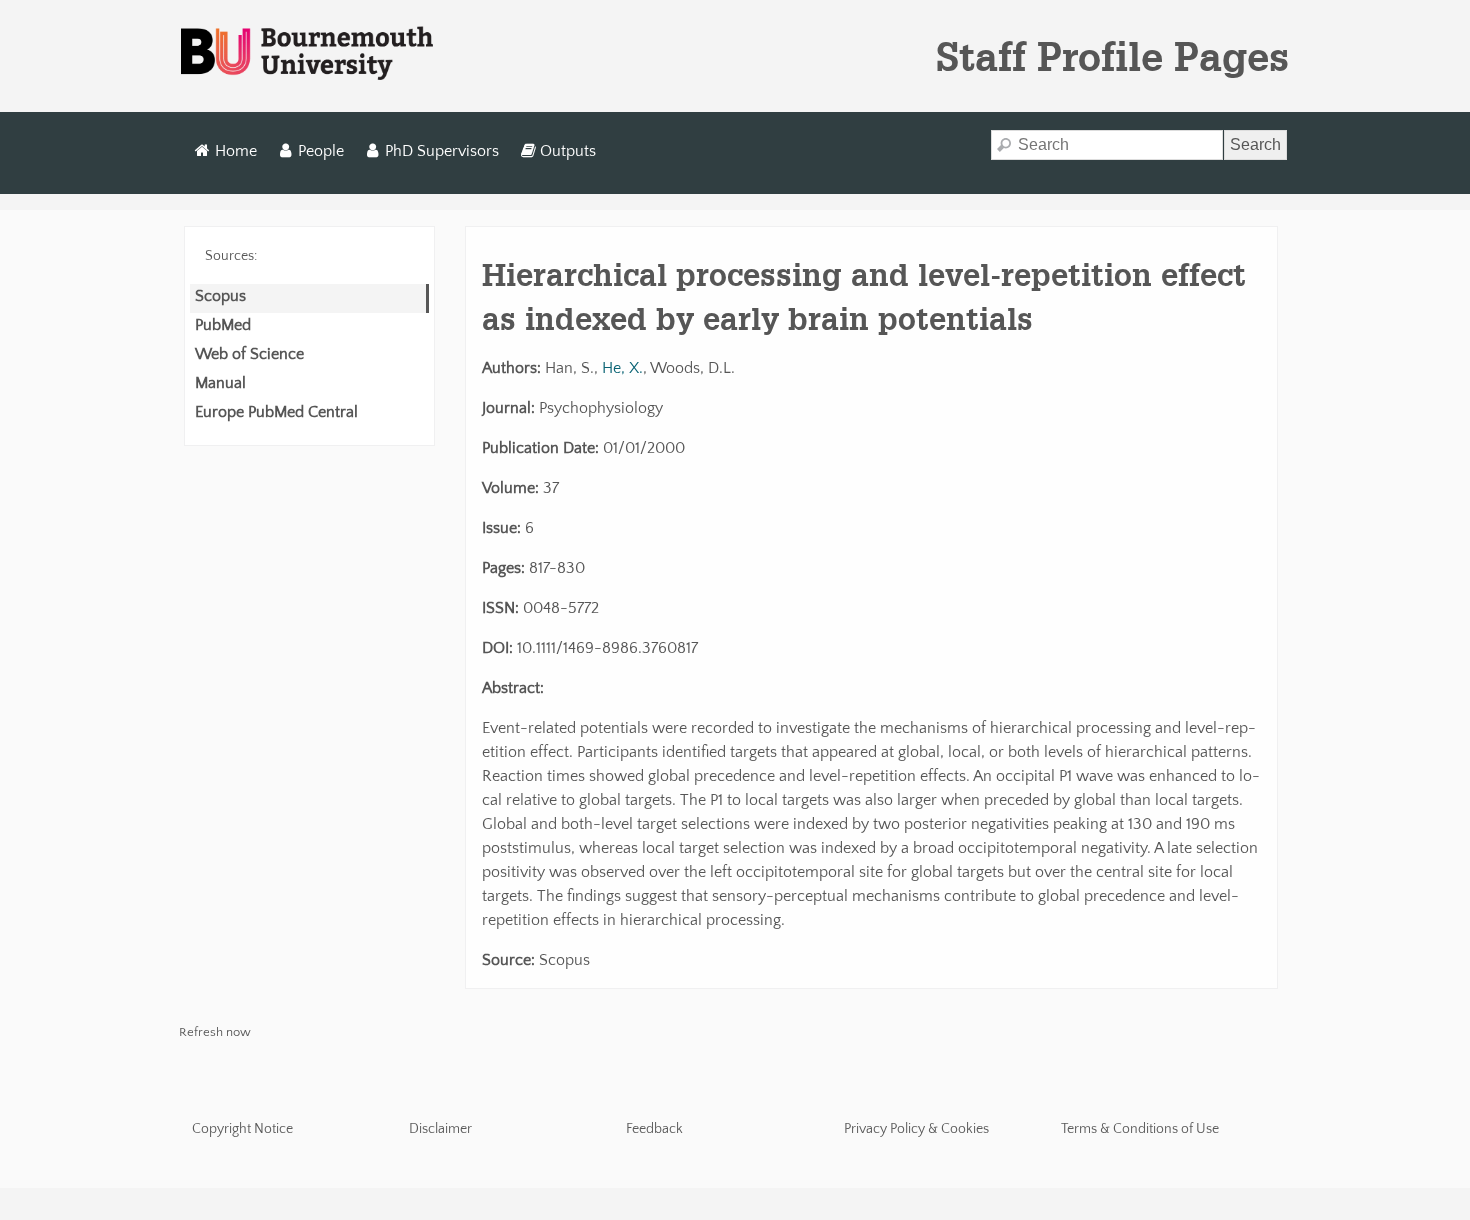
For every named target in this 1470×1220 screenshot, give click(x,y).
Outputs (568, 151)
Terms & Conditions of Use (1140, 1129)
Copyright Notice (242, 1129)
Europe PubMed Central (276, 412)
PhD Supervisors (442, 151)
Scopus (220, 296)
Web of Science (249, 354)
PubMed (223, 325)
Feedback (654, 1129)
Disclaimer (440, 1129)
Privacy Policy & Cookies (916, 1129)
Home (236, 151)
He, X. (622, 368)
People (321, 151)
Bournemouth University (307, 54)
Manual (220, 383)
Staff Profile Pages (1112, 56)
